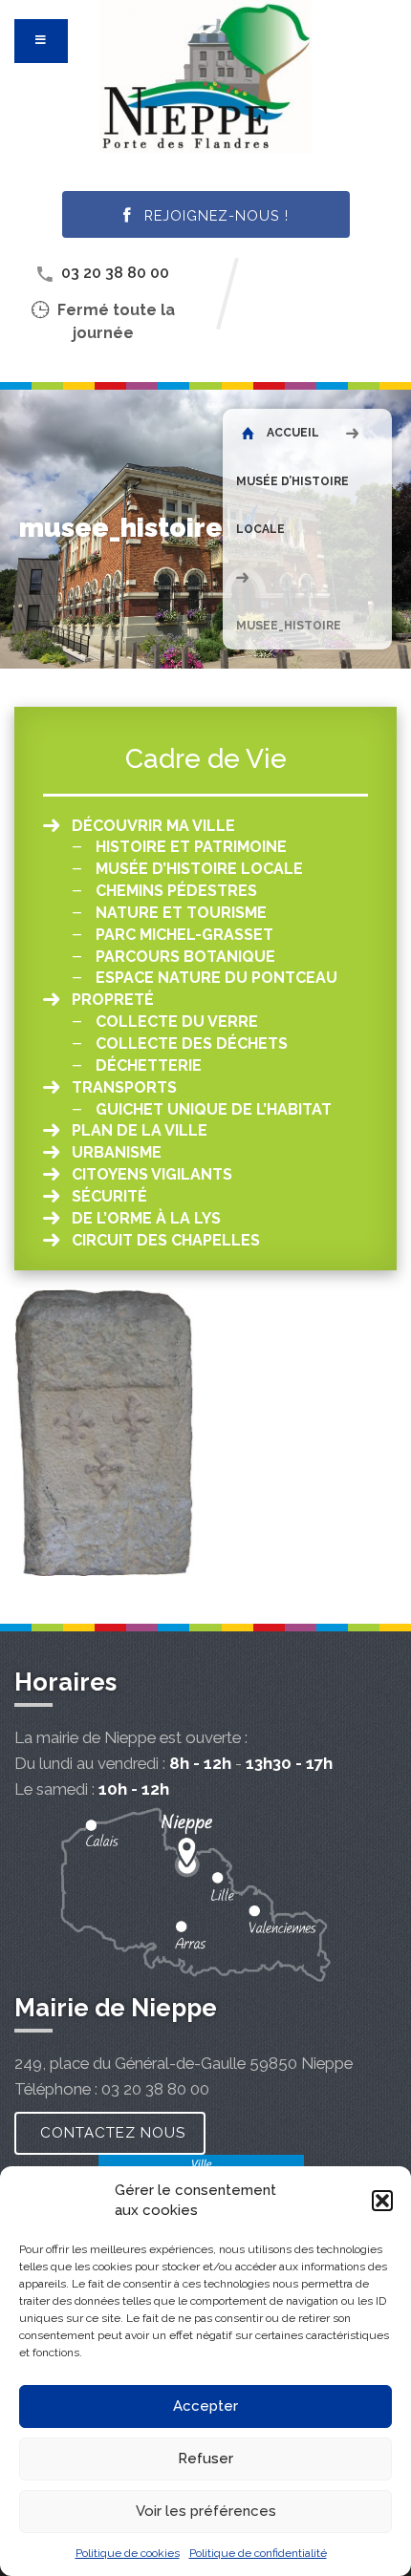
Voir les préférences (206, 2511)
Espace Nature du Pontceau (216, 978)
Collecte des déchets (192, 1043)
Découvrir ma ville (153, 826)
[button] (382, 2201)
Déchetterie (149, 1065)
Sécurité (109, 1196)
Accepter (205, 2406)
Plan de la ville (140, 1130)
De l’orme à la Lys (146, 1218)
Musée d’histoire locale (199, 869)
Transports (124, 1087)
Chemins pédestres (176, 891)
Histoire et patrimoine (191, 847)
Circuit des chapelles (166, 1240)
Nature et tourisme (181, 913)
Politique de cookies (128, 2553)
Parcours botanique (185, 957)
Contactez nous (113, 2133)
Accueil (292, 433)
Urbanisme (117, 1152)
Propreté (113, 1000)
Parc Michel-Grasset (184, 935)
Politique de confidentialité (258, 2553)
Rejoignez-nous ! (214, 215)
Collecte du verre (177, 1022)
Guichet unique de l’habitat (214, 1109)
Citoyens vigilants (152, 1174)
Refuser (205, 2459)
